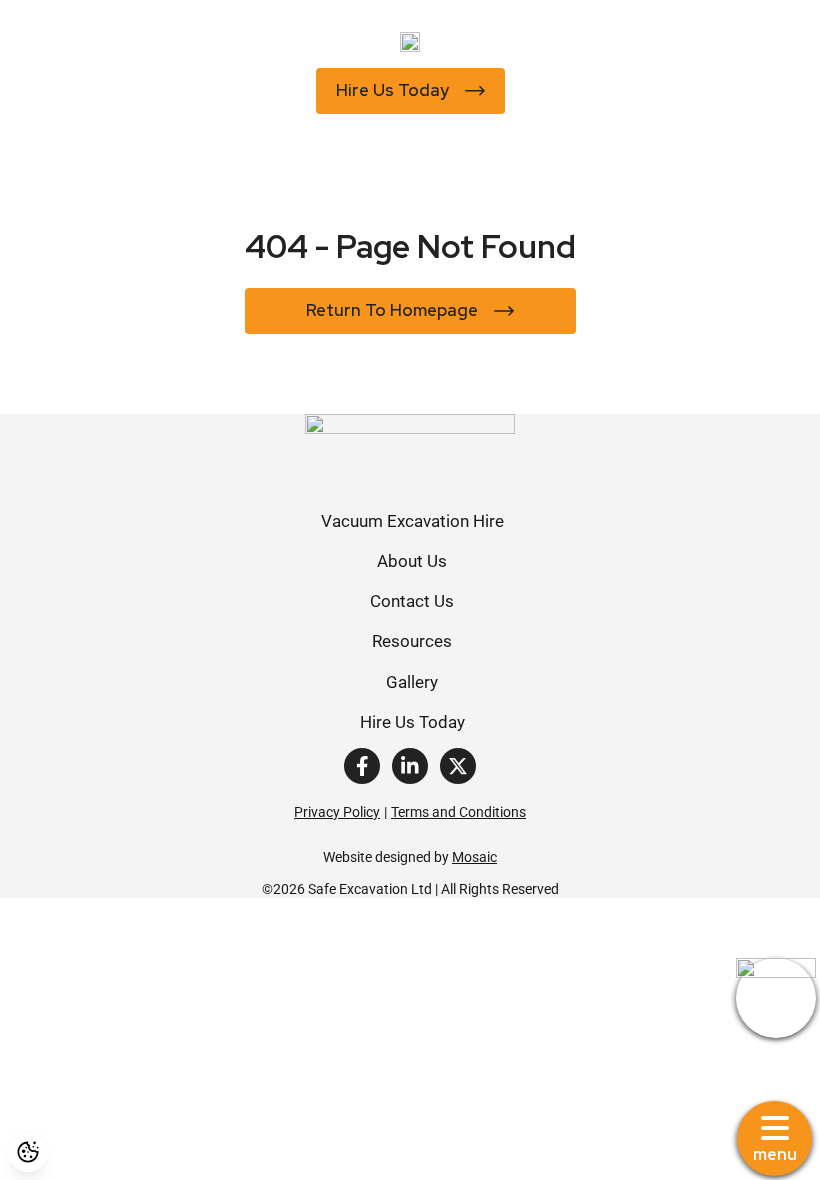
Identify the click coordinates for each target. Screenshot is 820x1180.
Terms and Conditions (458, 811)
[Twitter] (458, 766)
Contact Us (412, 600)
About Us (412, 560)
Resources (412, 640)
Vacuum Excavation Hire (412, 520)
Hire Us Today (392, 90)
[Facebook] (362, 766)
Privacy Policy (337, 811)
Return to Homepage (392, 310)
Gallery (412, 681)
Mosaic (474, 856)
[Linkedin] (410, 766)
